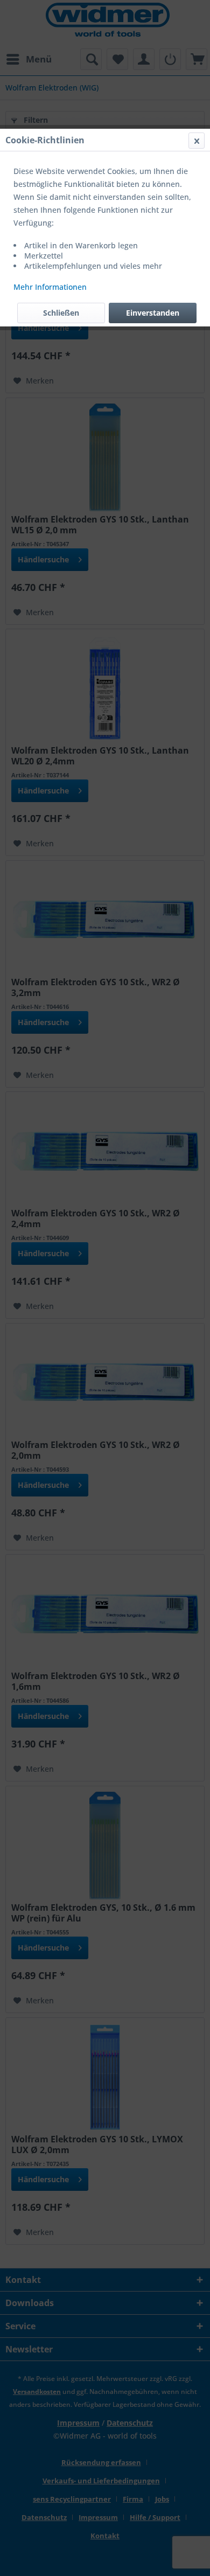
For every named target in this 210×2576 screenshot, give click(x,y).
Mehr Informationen (50, 287)
